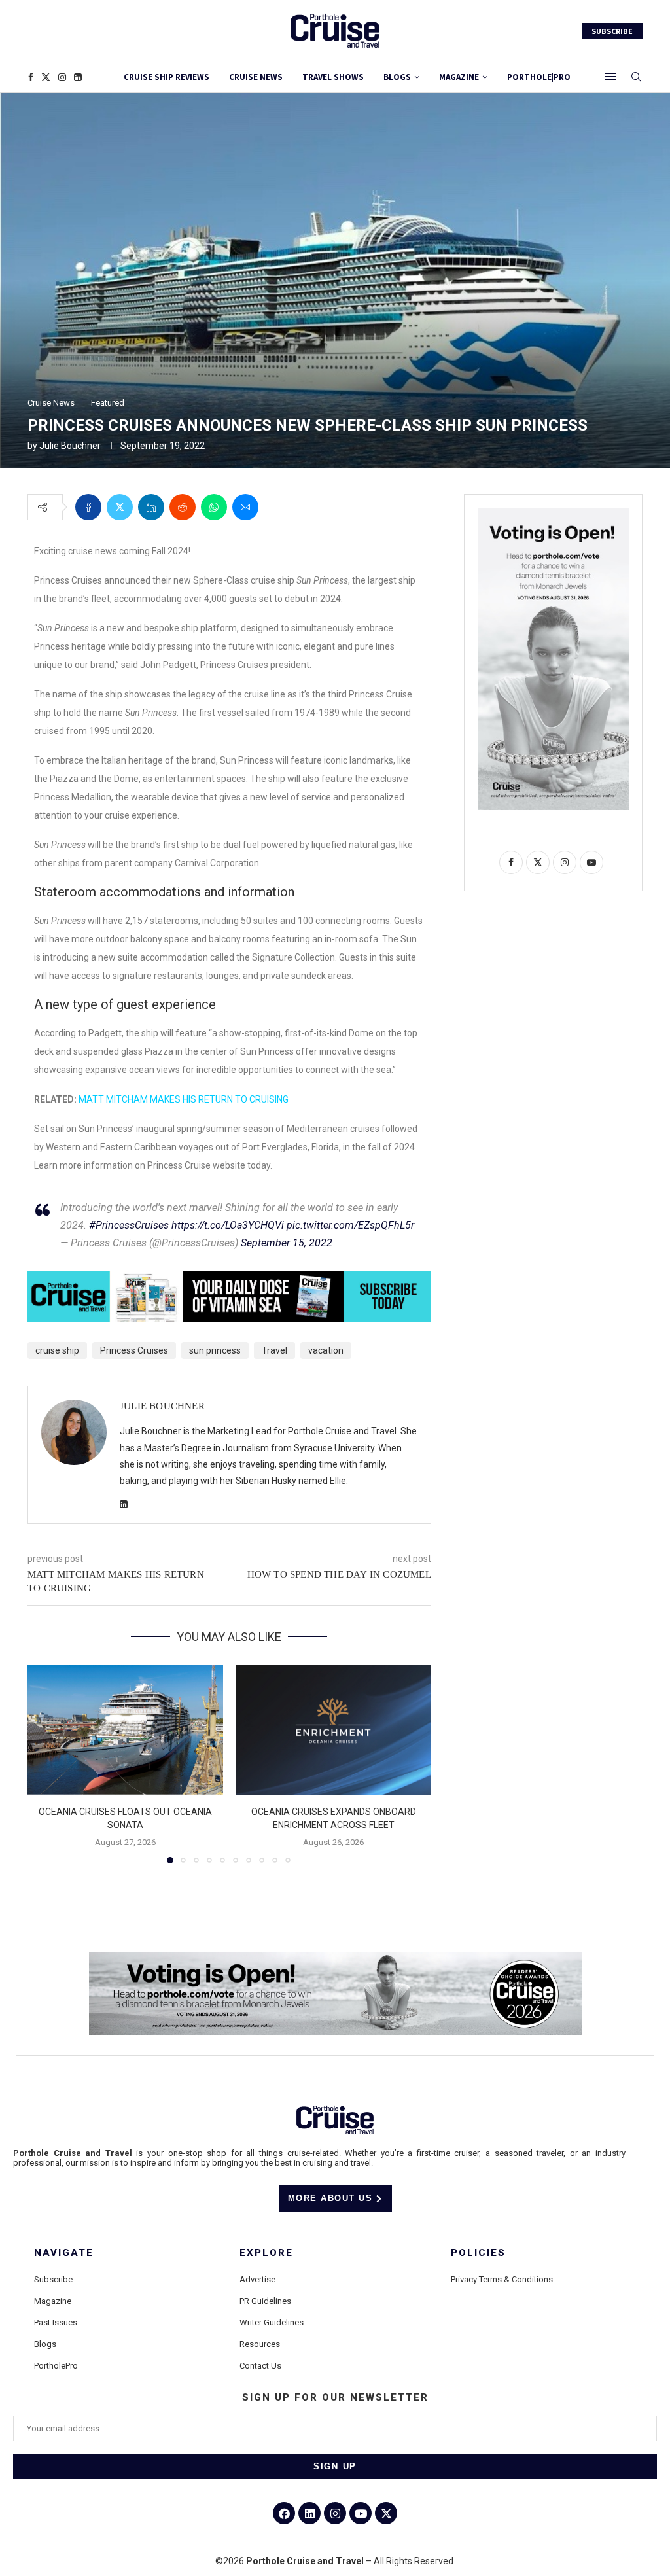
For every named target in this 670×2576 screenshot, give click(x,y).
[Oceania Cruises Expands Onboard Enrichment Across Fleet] (334, 1730)
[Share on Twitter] (120, 507)
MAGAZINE (459, 77)
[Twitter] (46, 77)
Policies (478, 2253)
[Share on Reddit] (183, 507)
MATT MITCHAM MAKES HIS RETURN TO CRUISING (184, 1099)
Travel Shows (333, 77)
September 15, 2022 (287, 1243)
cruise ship (57, 1350)
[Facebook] (31, 77)
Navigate (64, 2253)
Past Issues (56, 2322)
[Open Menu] (610, 77)
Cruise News (256, 77)
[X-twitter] (386, 2513)
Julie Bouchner (70, 446)
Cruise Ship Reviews (167, 77)
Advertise (257, 2279)
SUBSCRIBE (612, 31)
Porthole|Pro (539, 77)
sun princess (215, 1350)
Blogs (397, 77)
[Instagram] (62, 77)
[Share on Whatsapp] (214, 507)
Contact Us (260, 2366)
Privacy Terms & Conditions (502, 2279)
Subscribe (53, 2279)
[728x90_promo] (229, 1280)
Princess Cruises (134, 1350)
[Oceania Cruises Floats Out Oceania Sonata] (125, 1730)
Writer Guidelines (272, 2322)
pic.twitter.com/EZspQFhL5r (350, 1225)
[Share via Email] (245, 507)
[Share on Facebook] (88, 507)
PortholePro (56, 2366)
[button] (45, 1763)
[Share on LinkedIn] (151, 507)
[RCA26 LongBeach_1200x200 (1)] (335, 1958)
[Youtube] (361, 2513)
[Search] (636, 77)
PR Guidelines (265, 2301)
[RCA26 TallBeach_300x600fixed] (553, 513)
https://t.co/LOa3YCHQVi (228, 1225)
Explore (266, 2253)
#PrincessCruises (129, 1225)
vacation (326, 1350)
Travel (274, 1350)
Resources (260, 2344)
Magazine (53, 2301)
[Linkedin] (78, 77)
